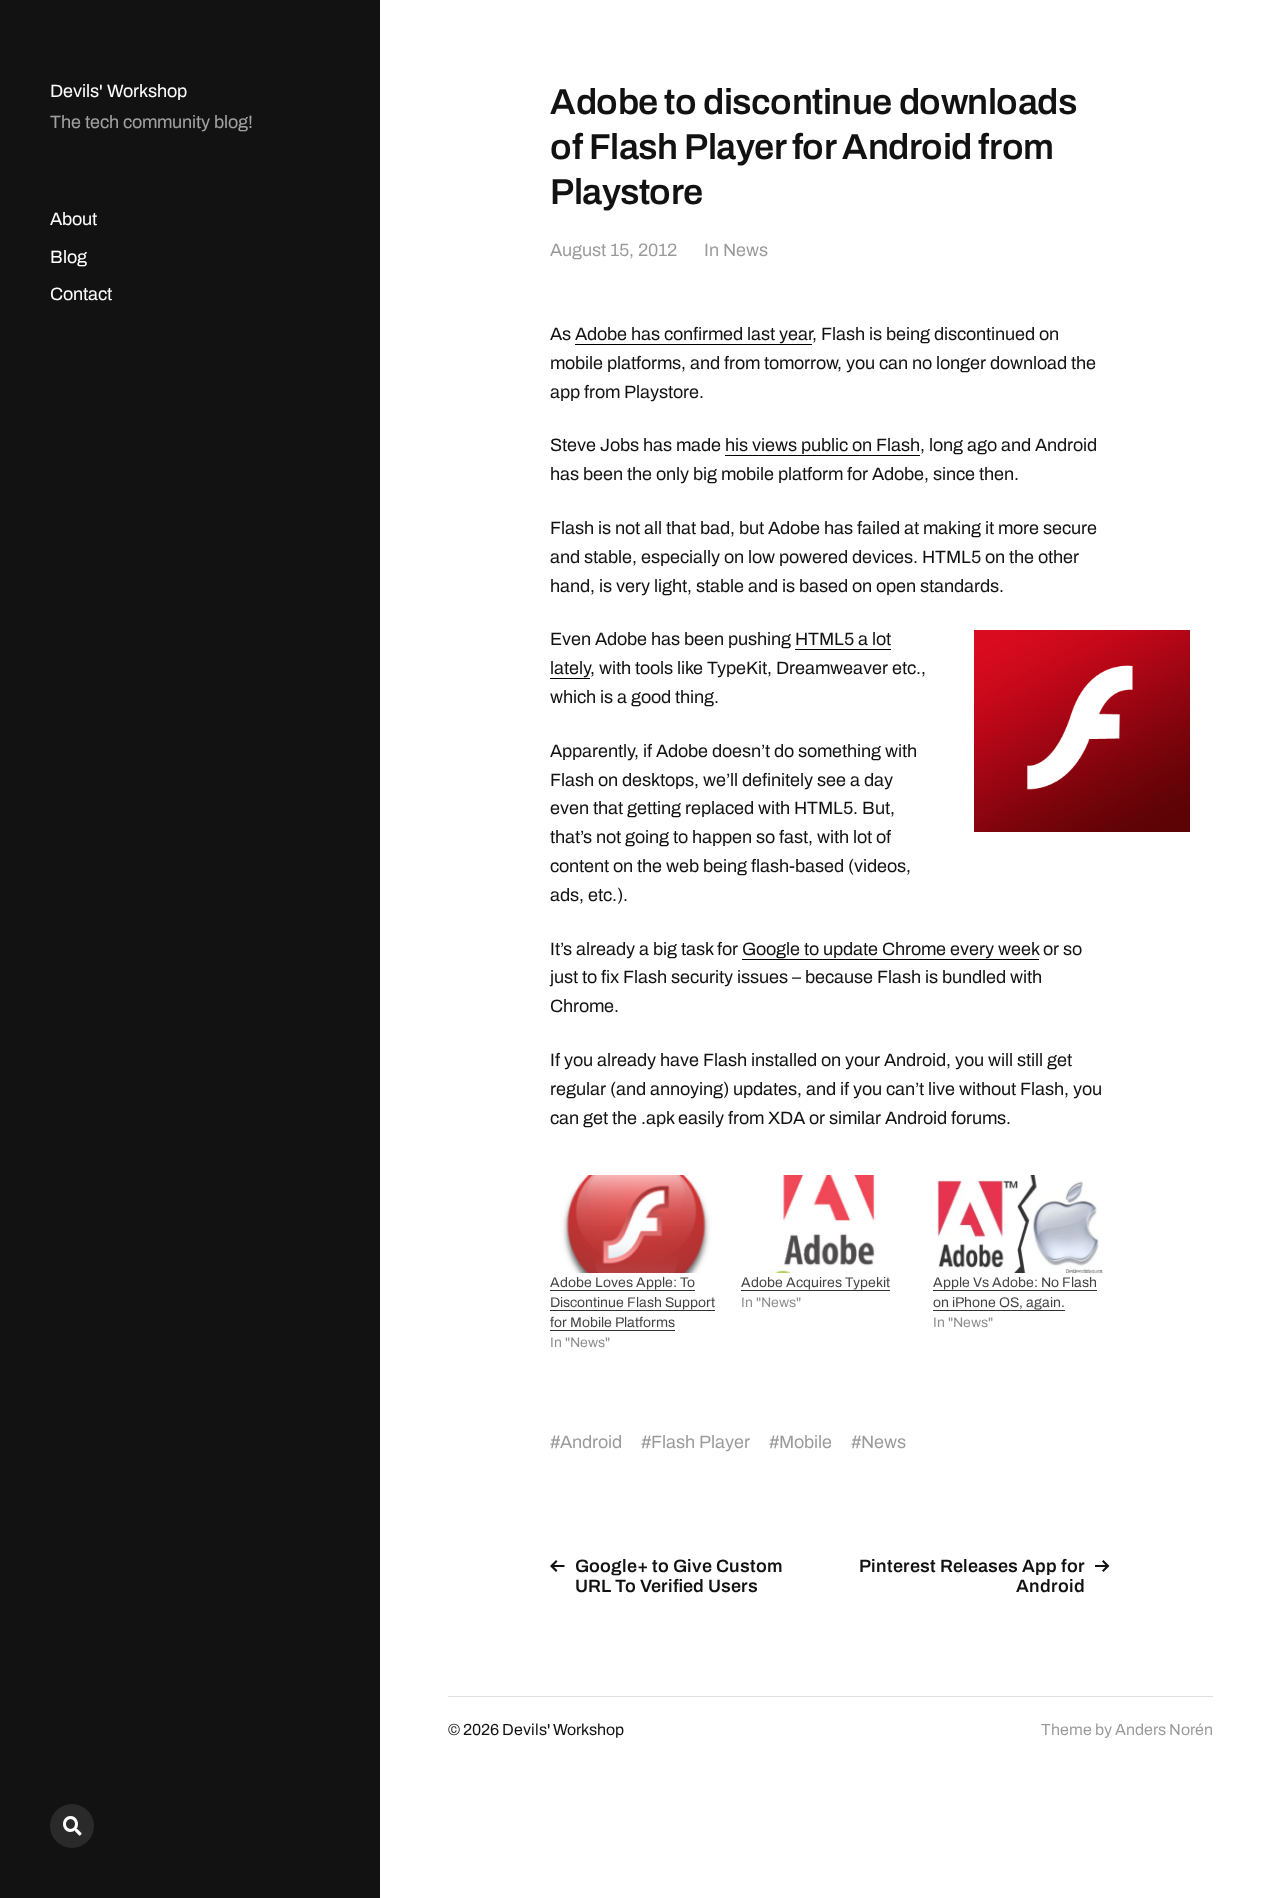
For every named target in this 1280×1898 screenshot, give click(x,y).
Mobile (805, 1442)
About (73, 219)
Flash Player (700, 1442)
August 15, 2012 (613, 250)
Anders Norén (1164, 1729)
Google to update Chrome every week (890, 949)
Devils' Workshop (118, 91)
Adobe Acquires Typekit (815, 1282)
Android (591, 1442)
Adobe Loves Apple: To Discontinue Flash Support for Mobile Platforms (632, 1302)
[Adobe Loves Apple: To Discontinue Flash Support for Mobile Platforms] (635, 1224)
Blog (68, 257)
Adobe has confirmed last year (693, 334)
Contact (81, 294)
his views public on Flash (822, 445)
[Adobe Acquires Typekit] (826, 1224)
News (745, 250)
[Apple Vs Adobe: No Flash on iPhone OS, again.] (1018, 1224)
